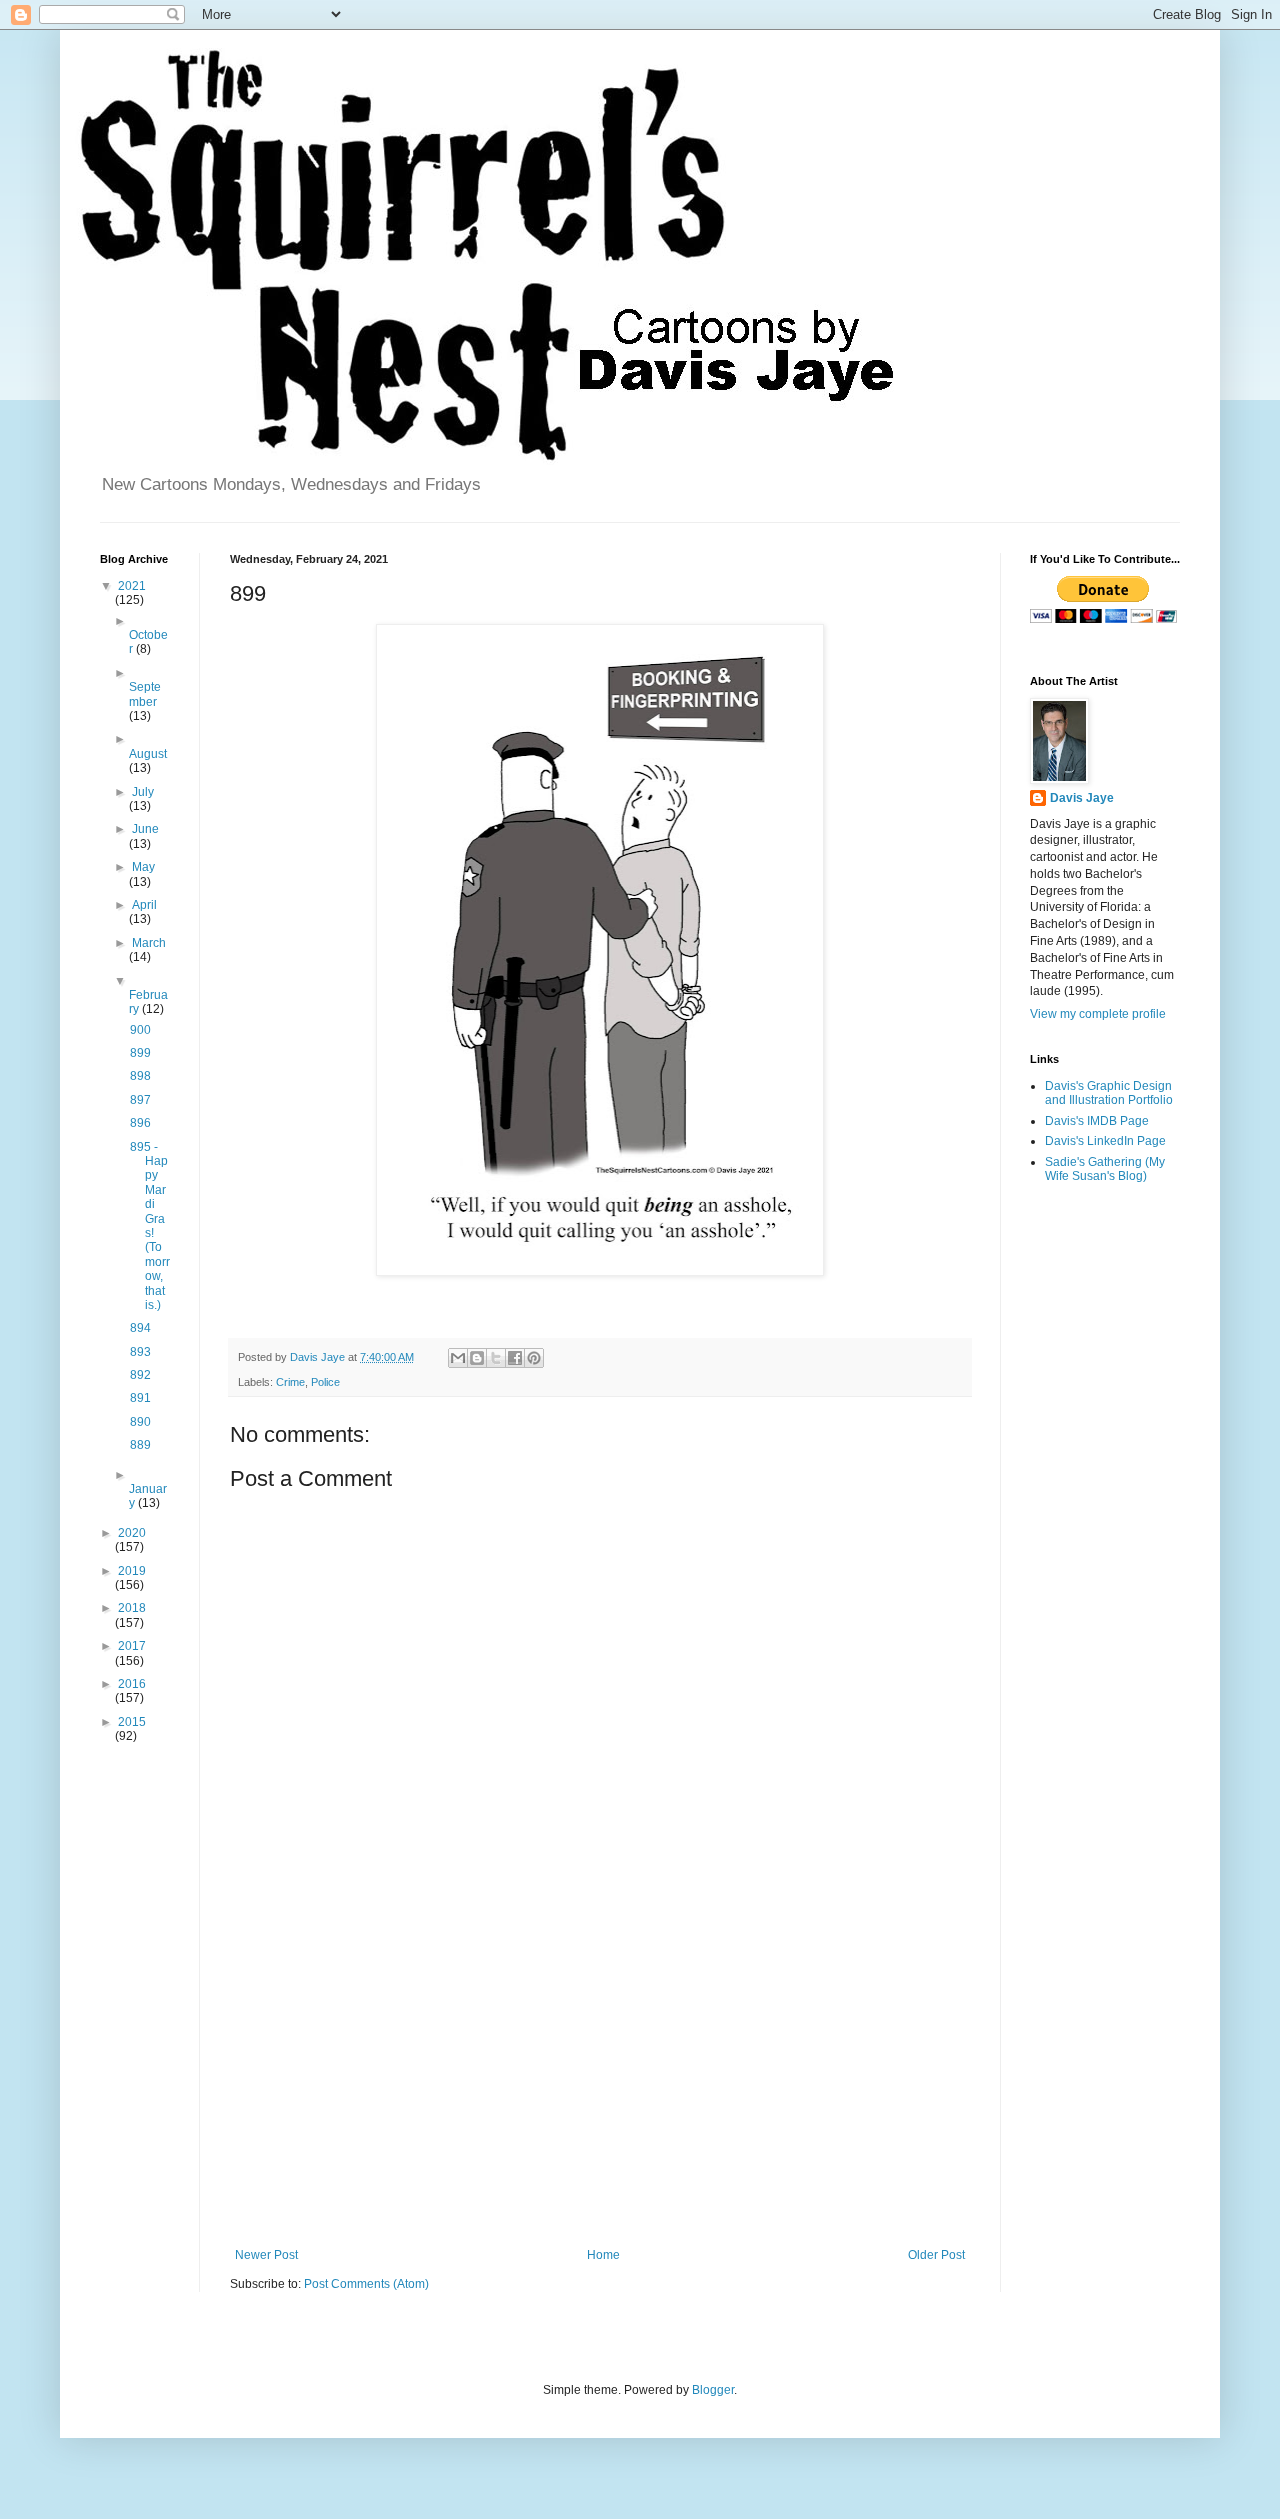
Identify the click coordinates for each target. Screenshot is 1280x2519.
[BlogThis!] (477, 1358)
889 (140, 1445)
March (149, 943)
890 (140, 1422)
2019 (132, 1571)
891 (140, 1398)
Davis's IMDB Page (1097, 1121)
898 (140, 1076)
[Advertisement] (600, 2083)
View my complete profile (1098, 1014)
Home (603, 2255)
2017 (132, 1646)
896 (140, 1123)
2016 (132, 1684)
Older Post (936, 2255)
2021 (132, 586)
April (144, 905)
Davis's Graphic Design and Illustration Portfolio (1109, 1093)
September (145, 694)
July (143, 792)
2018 (132, 1608)
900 (140, 1030)
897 (140, 1100)
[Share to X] (496, 1358)
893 (140, 1352)
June (145, 829)
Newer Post (266, 2255)
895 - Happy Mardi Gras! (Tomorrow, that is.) (150, 1226)
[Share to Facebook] (515, 1358)
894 (140, 1328)
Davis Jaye (1082, 798)
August (148, 754)
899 (140, 1053)
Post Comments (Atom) (366, 2284)
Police (325, 1382)
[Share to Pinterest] (534, 1358)
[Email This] (458, 1358)
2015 (132, 1722)
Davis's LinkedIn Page (1105, 1141)
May (143, 867)
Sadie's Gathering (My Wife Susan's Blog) (1105, 1169)
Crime (290, 1382)
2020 (132, 1533)
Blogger (713, 2390)
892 (140, 1375)
